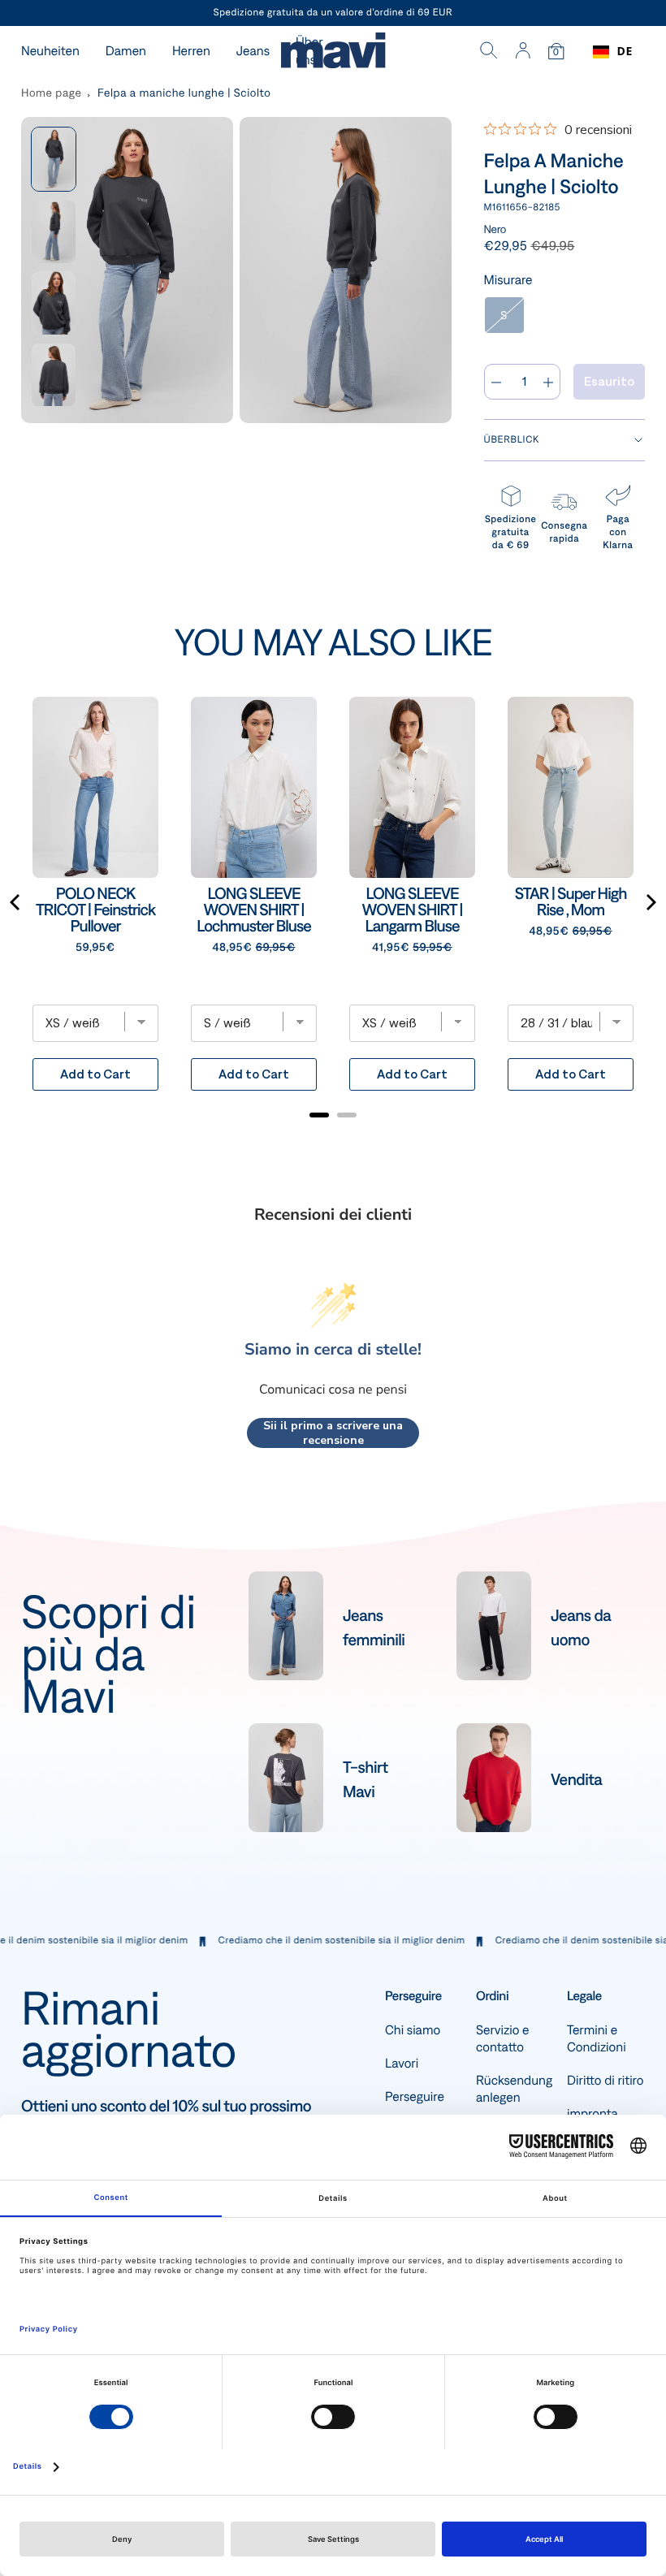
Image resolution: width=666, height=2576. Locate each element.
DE (625, 52)
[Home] (333, 52)
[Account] (523, 52)
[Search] (489, 52)
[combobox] (613, 52)
